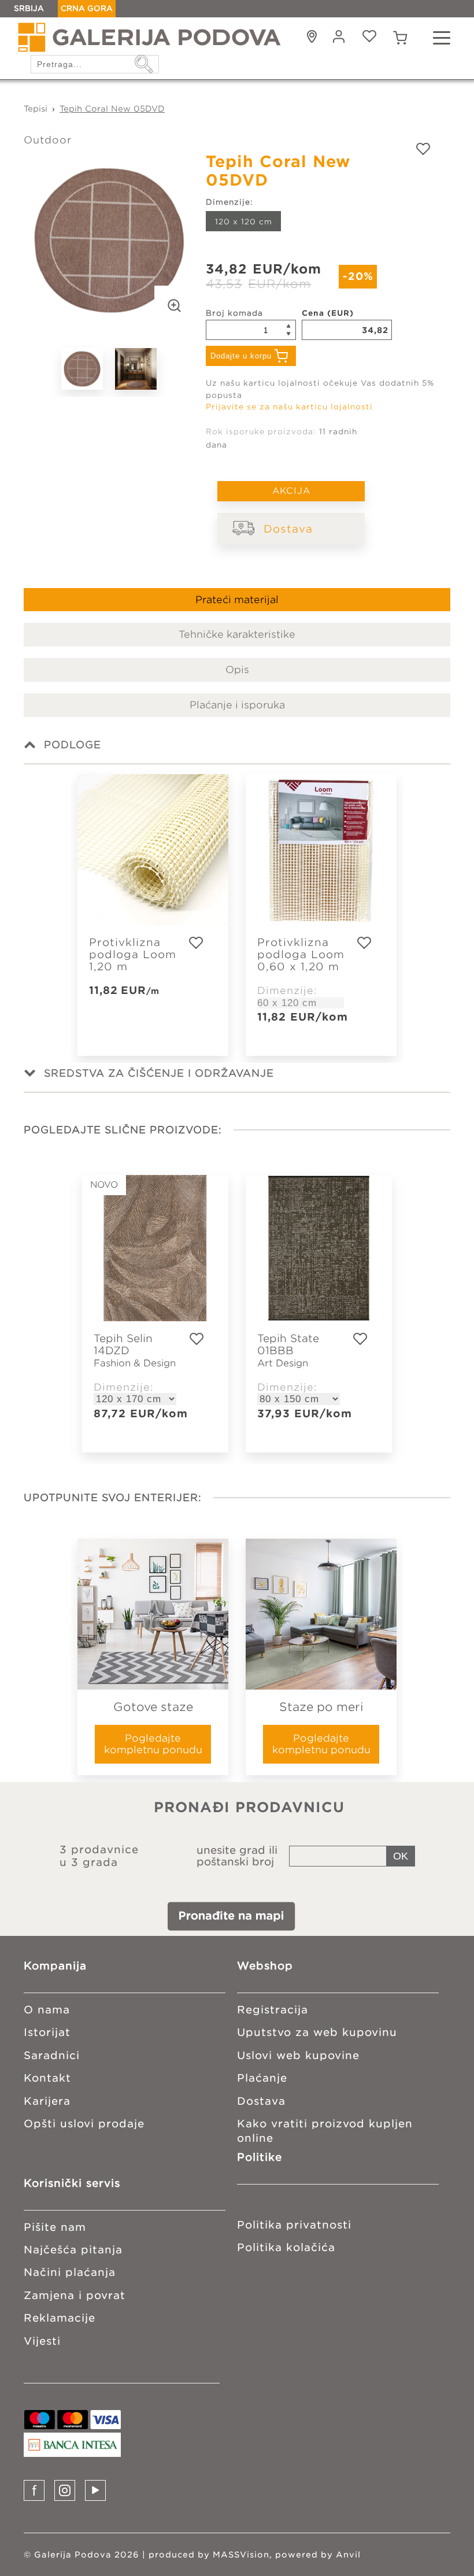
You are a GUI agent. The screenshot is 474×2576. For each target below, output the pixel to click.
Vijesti (42, 2341)
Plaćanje (262, 2078)
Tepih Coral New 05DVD (112, 109)
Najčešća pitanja (73, 2250)
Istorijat (47, 2032)
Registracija (273, 2010)
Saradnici (52, 2055)
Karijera (47, 2101)
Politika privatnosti (294, 2225)
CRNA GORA (87, 8)
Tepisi (36, 109)
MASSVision (241, 2555)
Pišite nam (55, 2227)
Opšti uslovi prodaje (84, 2124)
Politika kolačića (286, 2247)
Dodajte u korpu (241, 356)
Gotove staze (153, 1707)
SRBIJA (29, 8)
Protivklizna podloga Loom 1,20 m (133, 954)
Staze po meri (321, 1707)
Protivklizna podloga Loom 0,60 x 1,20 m (301, 954)
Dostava (288, 529)
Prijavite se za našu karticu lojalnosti (289, 407)
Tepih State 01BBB (288, 1350)
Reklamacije (60, 2318)
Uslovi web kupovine (298, 2055)
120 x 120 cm (244, 222)
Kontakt (47, 2078)
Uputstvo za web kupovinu (317, 2032)
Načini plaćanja (70, 2272)
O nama (47, 2010)
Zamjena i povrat (75, 2295)
